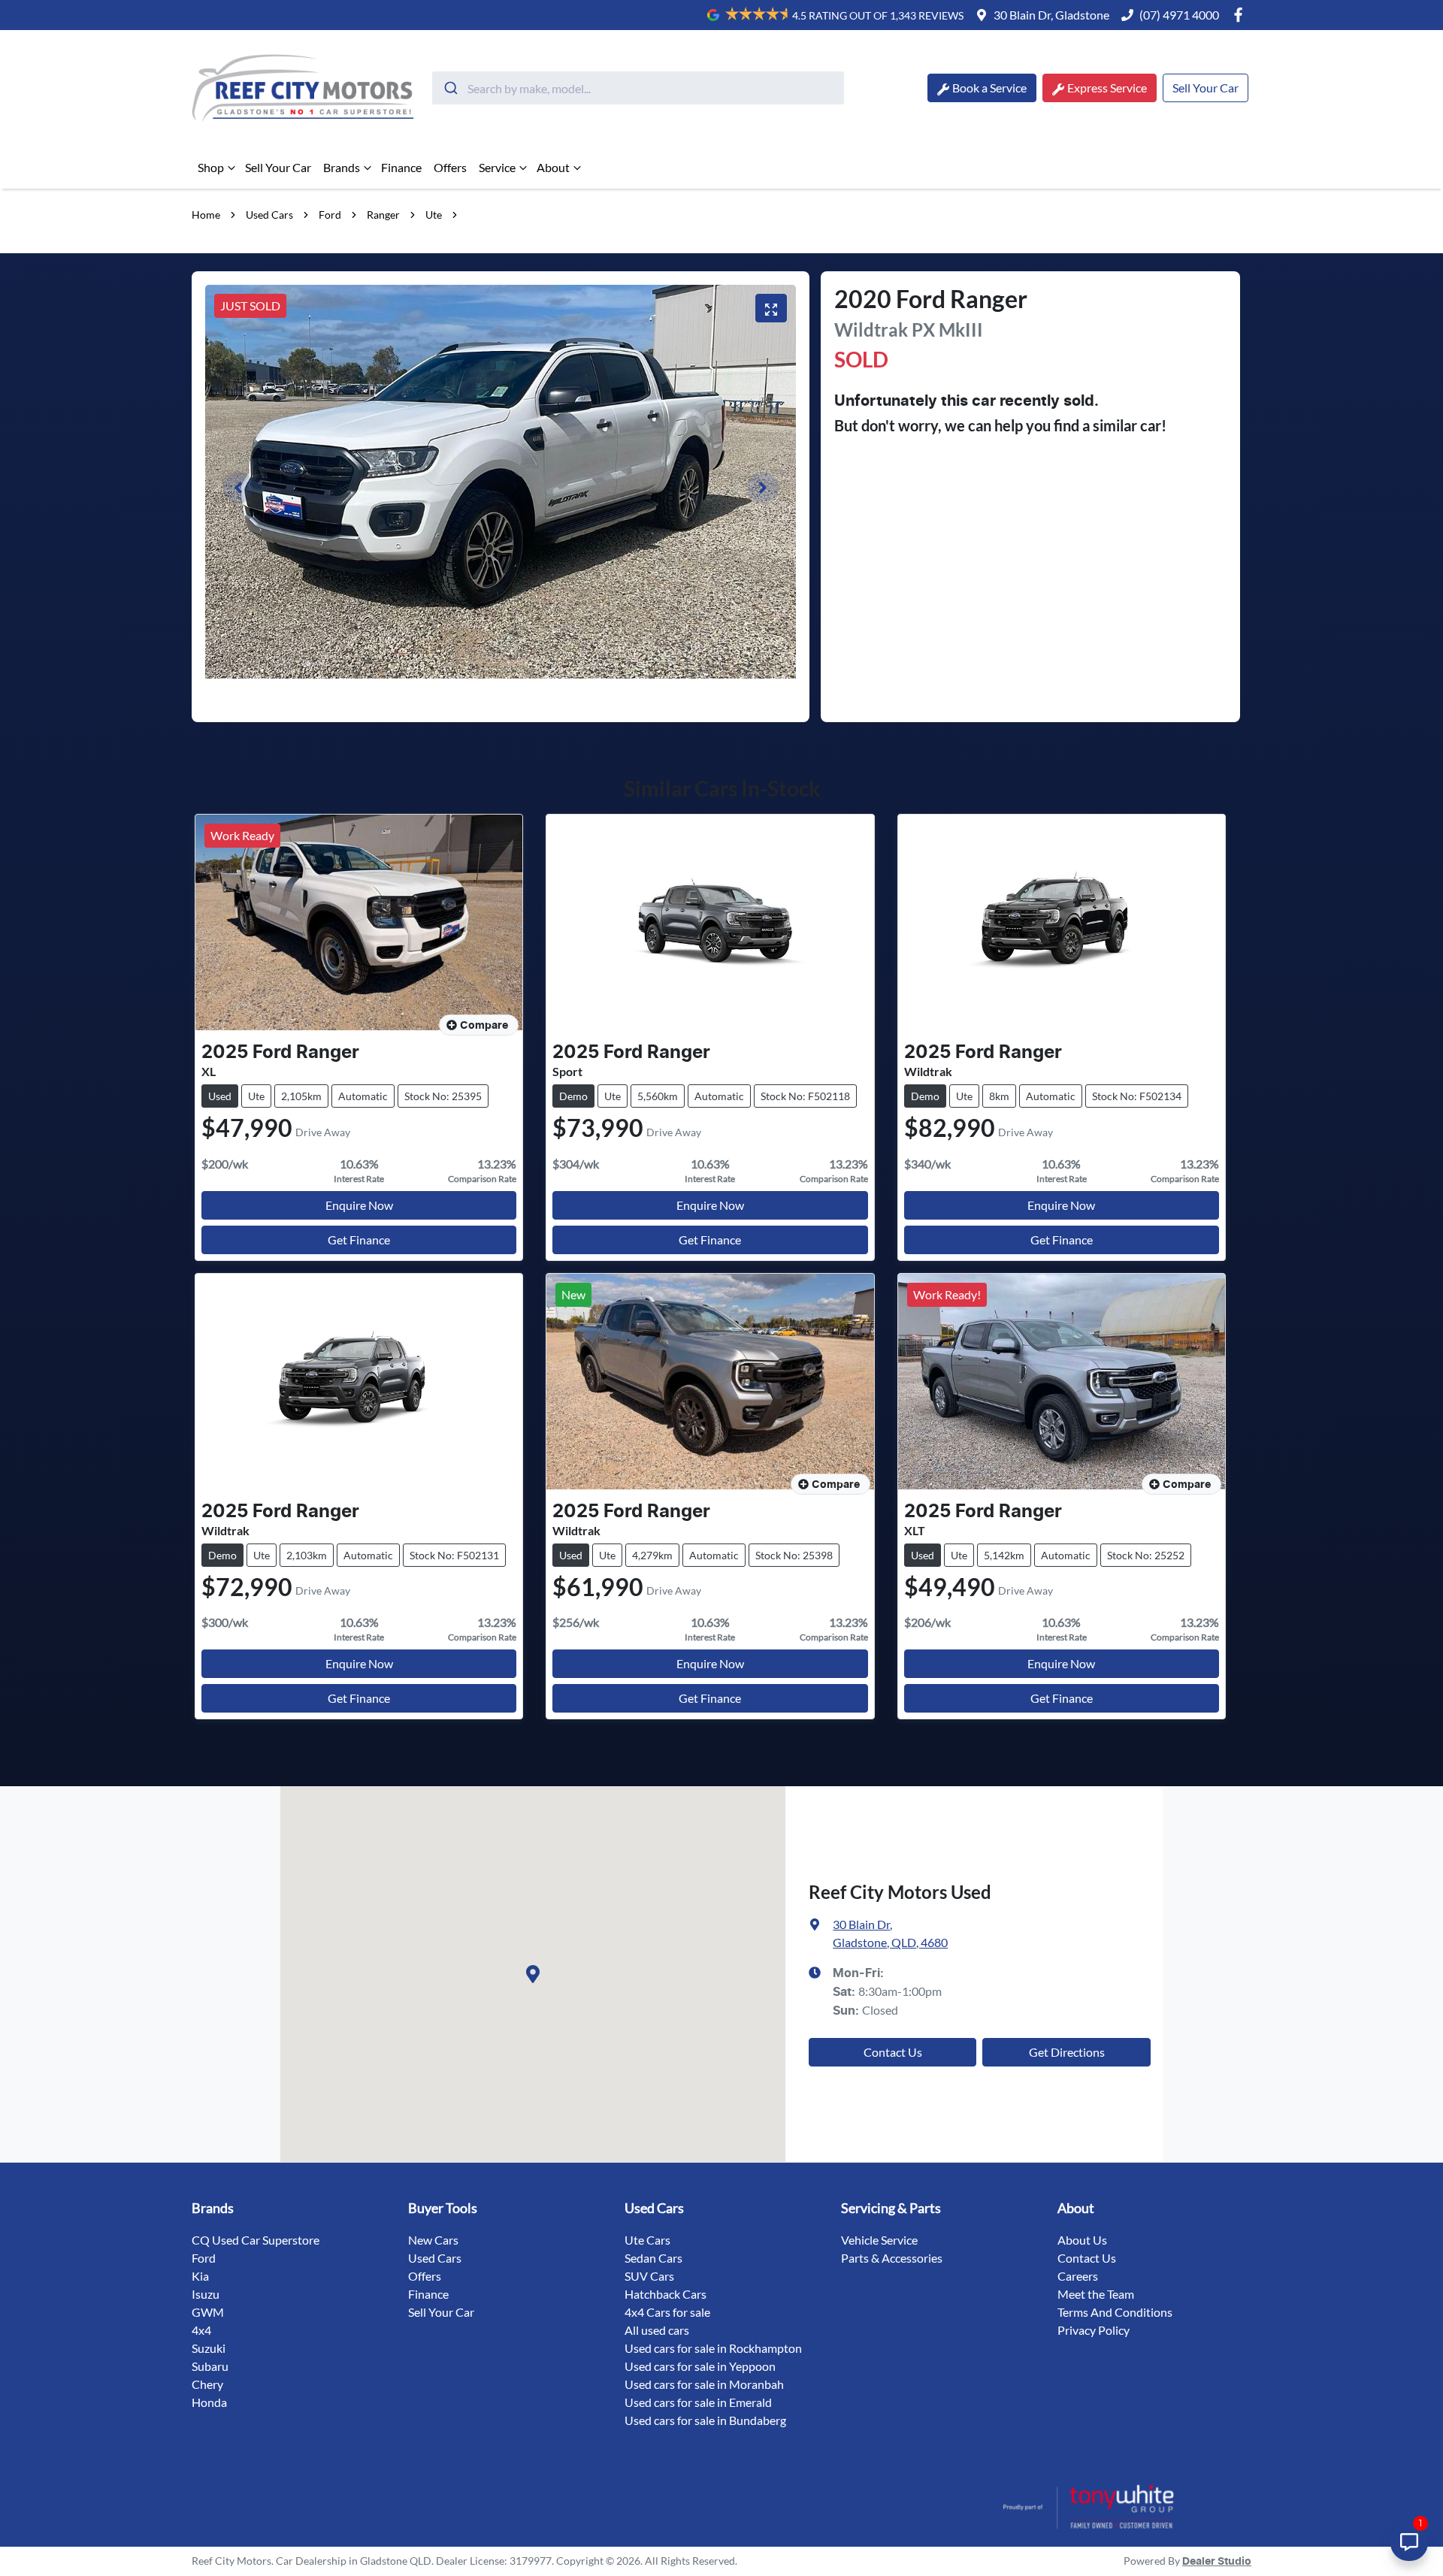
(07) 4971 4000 (1179, 15)
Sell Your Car (1206, 88)
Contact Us (893, 2052)
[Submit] (450, 88)
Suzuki (209, 2348)
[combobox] (638, 88)
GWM (208, 2312)
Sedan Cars (653, 2258)
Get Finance (359, 1240)
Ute (434, 215)
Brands (342, 167)
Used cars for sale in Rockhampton (713, 2348)
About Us (1082, 2240)
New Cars (433, 2240)
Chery (207, 2384)
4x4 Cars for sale (667, 2312)
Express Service (1107, 88)
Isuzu (206, 2294)
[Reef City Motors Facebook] (1241, 15)
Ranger (383, 215)
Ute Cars (647, 2240)
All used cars (657, 2330)
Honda (209, 2402)
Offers (450, 167)
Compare (484, 1026)
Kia (200, 2276)
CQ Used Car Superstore (256, 2240)
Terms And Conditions (1115, 2312)
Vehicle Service (879, 2240)
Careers (1078, 2276)
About (553, 167)
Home (206, 215)
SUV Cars (649, 2276)
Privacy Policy (1094, 2330)
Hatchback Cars (666, 2294)
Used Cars (269, 215)
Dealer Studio (1217, 2562)
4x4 (201, 2330)
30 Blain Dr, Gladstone (1051, 15)
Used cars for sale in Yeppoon (700, 2366)
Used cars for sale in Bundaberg (705, 2420)
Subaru (210, 2366)
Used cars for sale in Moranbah (704, 2384)
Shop (211, 167)
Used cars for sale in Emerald (698, 2402)
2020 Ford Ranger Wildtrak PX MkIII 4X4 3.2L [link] (574, 215)
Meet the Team (1096, 2294)
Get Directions (1067, 2052)
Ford (330, 215)
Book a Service (989, 88)
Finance (401, 167)
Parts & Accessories (892, 2258)
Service (497, 167)
